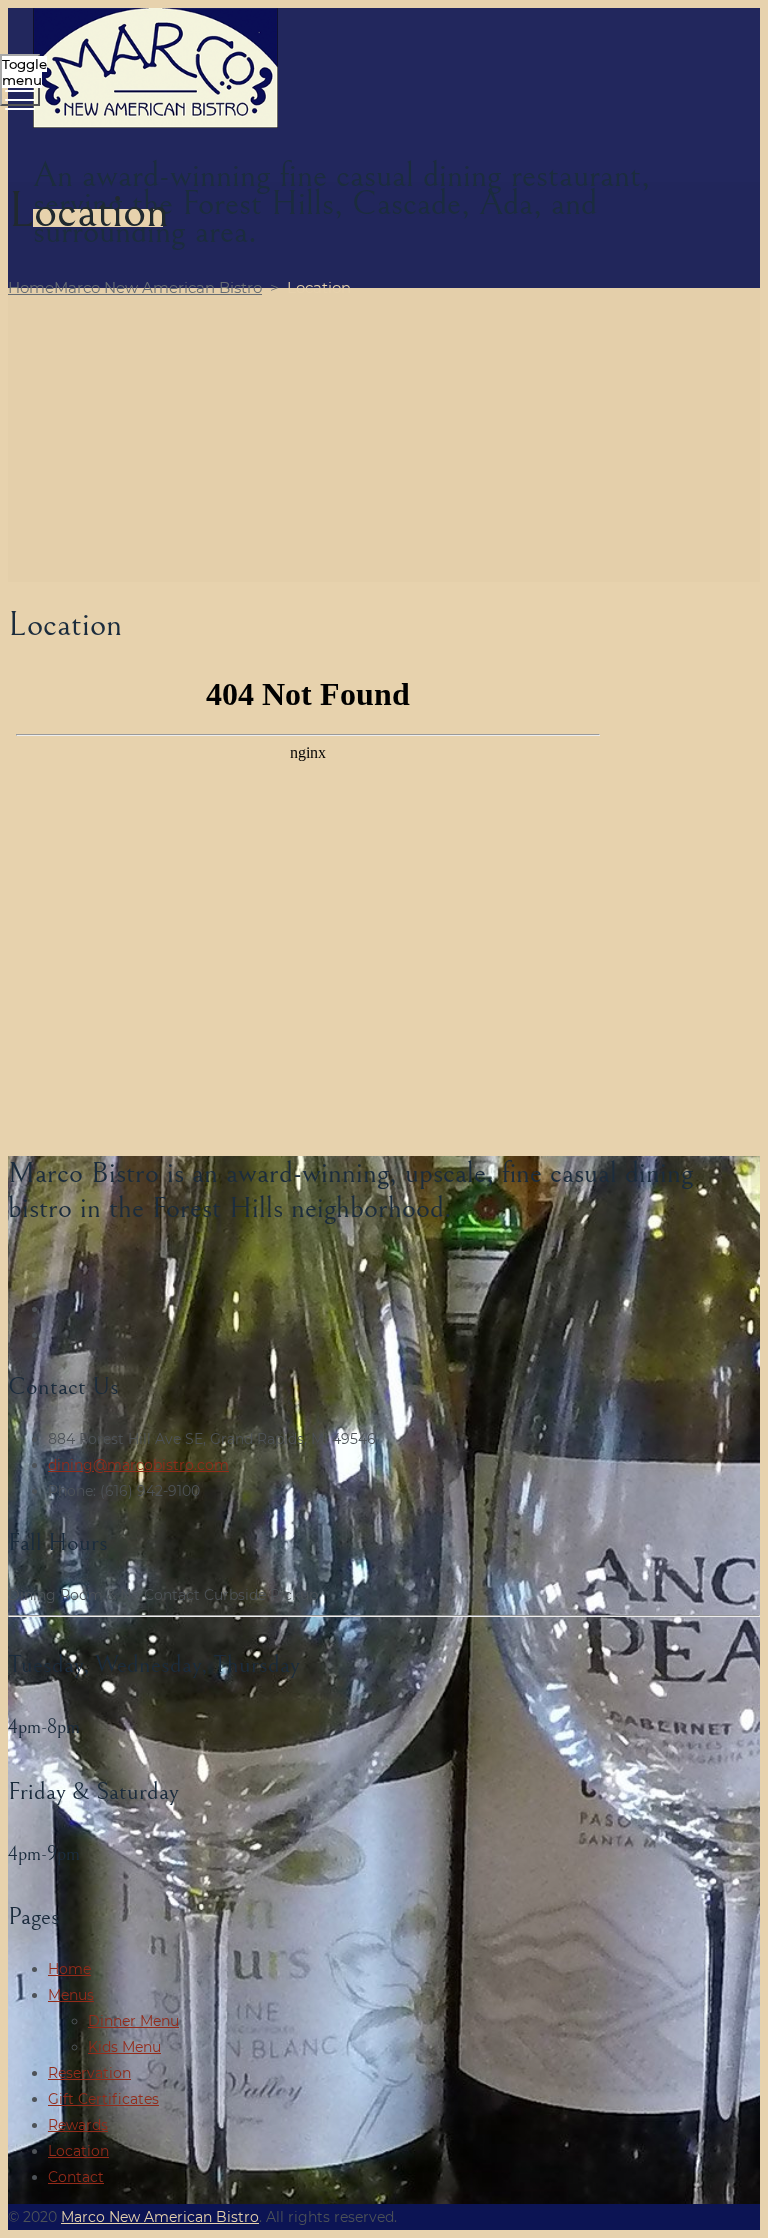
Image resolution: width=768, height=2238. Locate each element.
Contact (76, 2177)
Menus (71, 1995)
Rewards (78, 2125)
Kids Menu (124, 2047)
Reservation (89, 2073)
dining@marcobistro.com (138, 1465)
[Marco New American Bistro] (381, 70)
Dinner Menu (133, 2021)
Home (135, 287)
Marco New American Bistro (160, 2217)
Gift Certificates (103, 2099)
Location (78, 2151)
